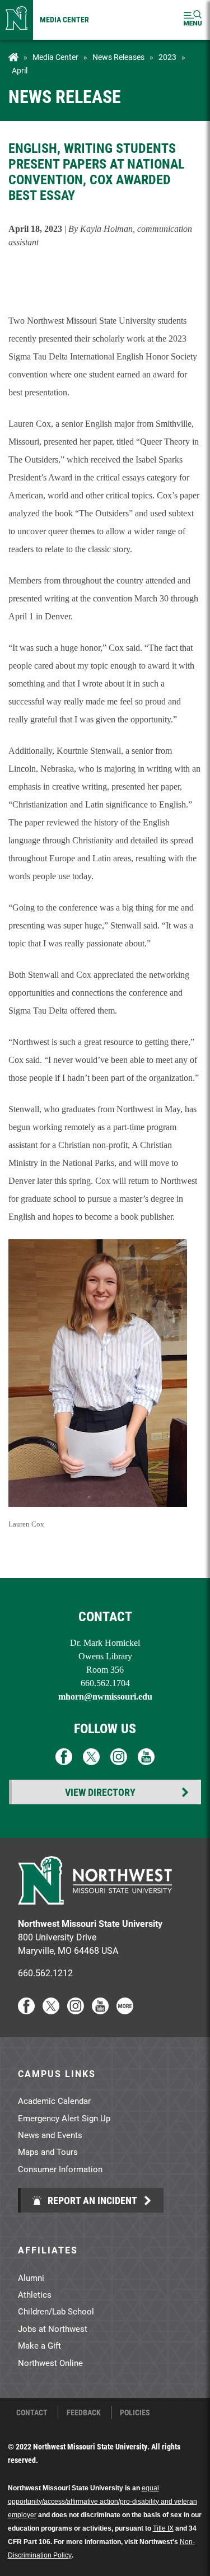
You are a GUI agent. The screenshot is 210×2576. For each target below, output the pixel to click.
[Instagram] (76, 2011)
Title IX (163, 2528)
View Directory (100, 1792)
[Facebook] (26, 2011)
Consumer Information (60, 2169)
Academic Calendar (54, 2101)
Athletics (35, 2294)
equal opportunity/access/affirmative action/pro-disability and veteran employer (102, 2502)
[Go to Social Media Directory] (125, 2011)
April (20, 71)
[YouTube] (100, 2011)
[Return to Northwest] (17, 20)
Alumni (31, 2278)
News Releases (118, 57)
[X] (51, 2011)
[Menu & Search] (193, 20)
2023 (167, 57)
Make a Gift (39, 2345)
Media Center (64, 19)
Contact (32, 2412)
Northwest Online (50, 2363)
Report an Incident (91, 2200)
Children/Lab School (56, 2311)
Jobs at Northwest (53, 2328)
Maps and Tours (48, 2152)
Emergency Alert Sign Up (64, 2118)
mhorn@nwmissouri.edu (105, 1697)
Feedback (84, 2412)
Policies (135, 2412)
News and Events (50, 2135)
